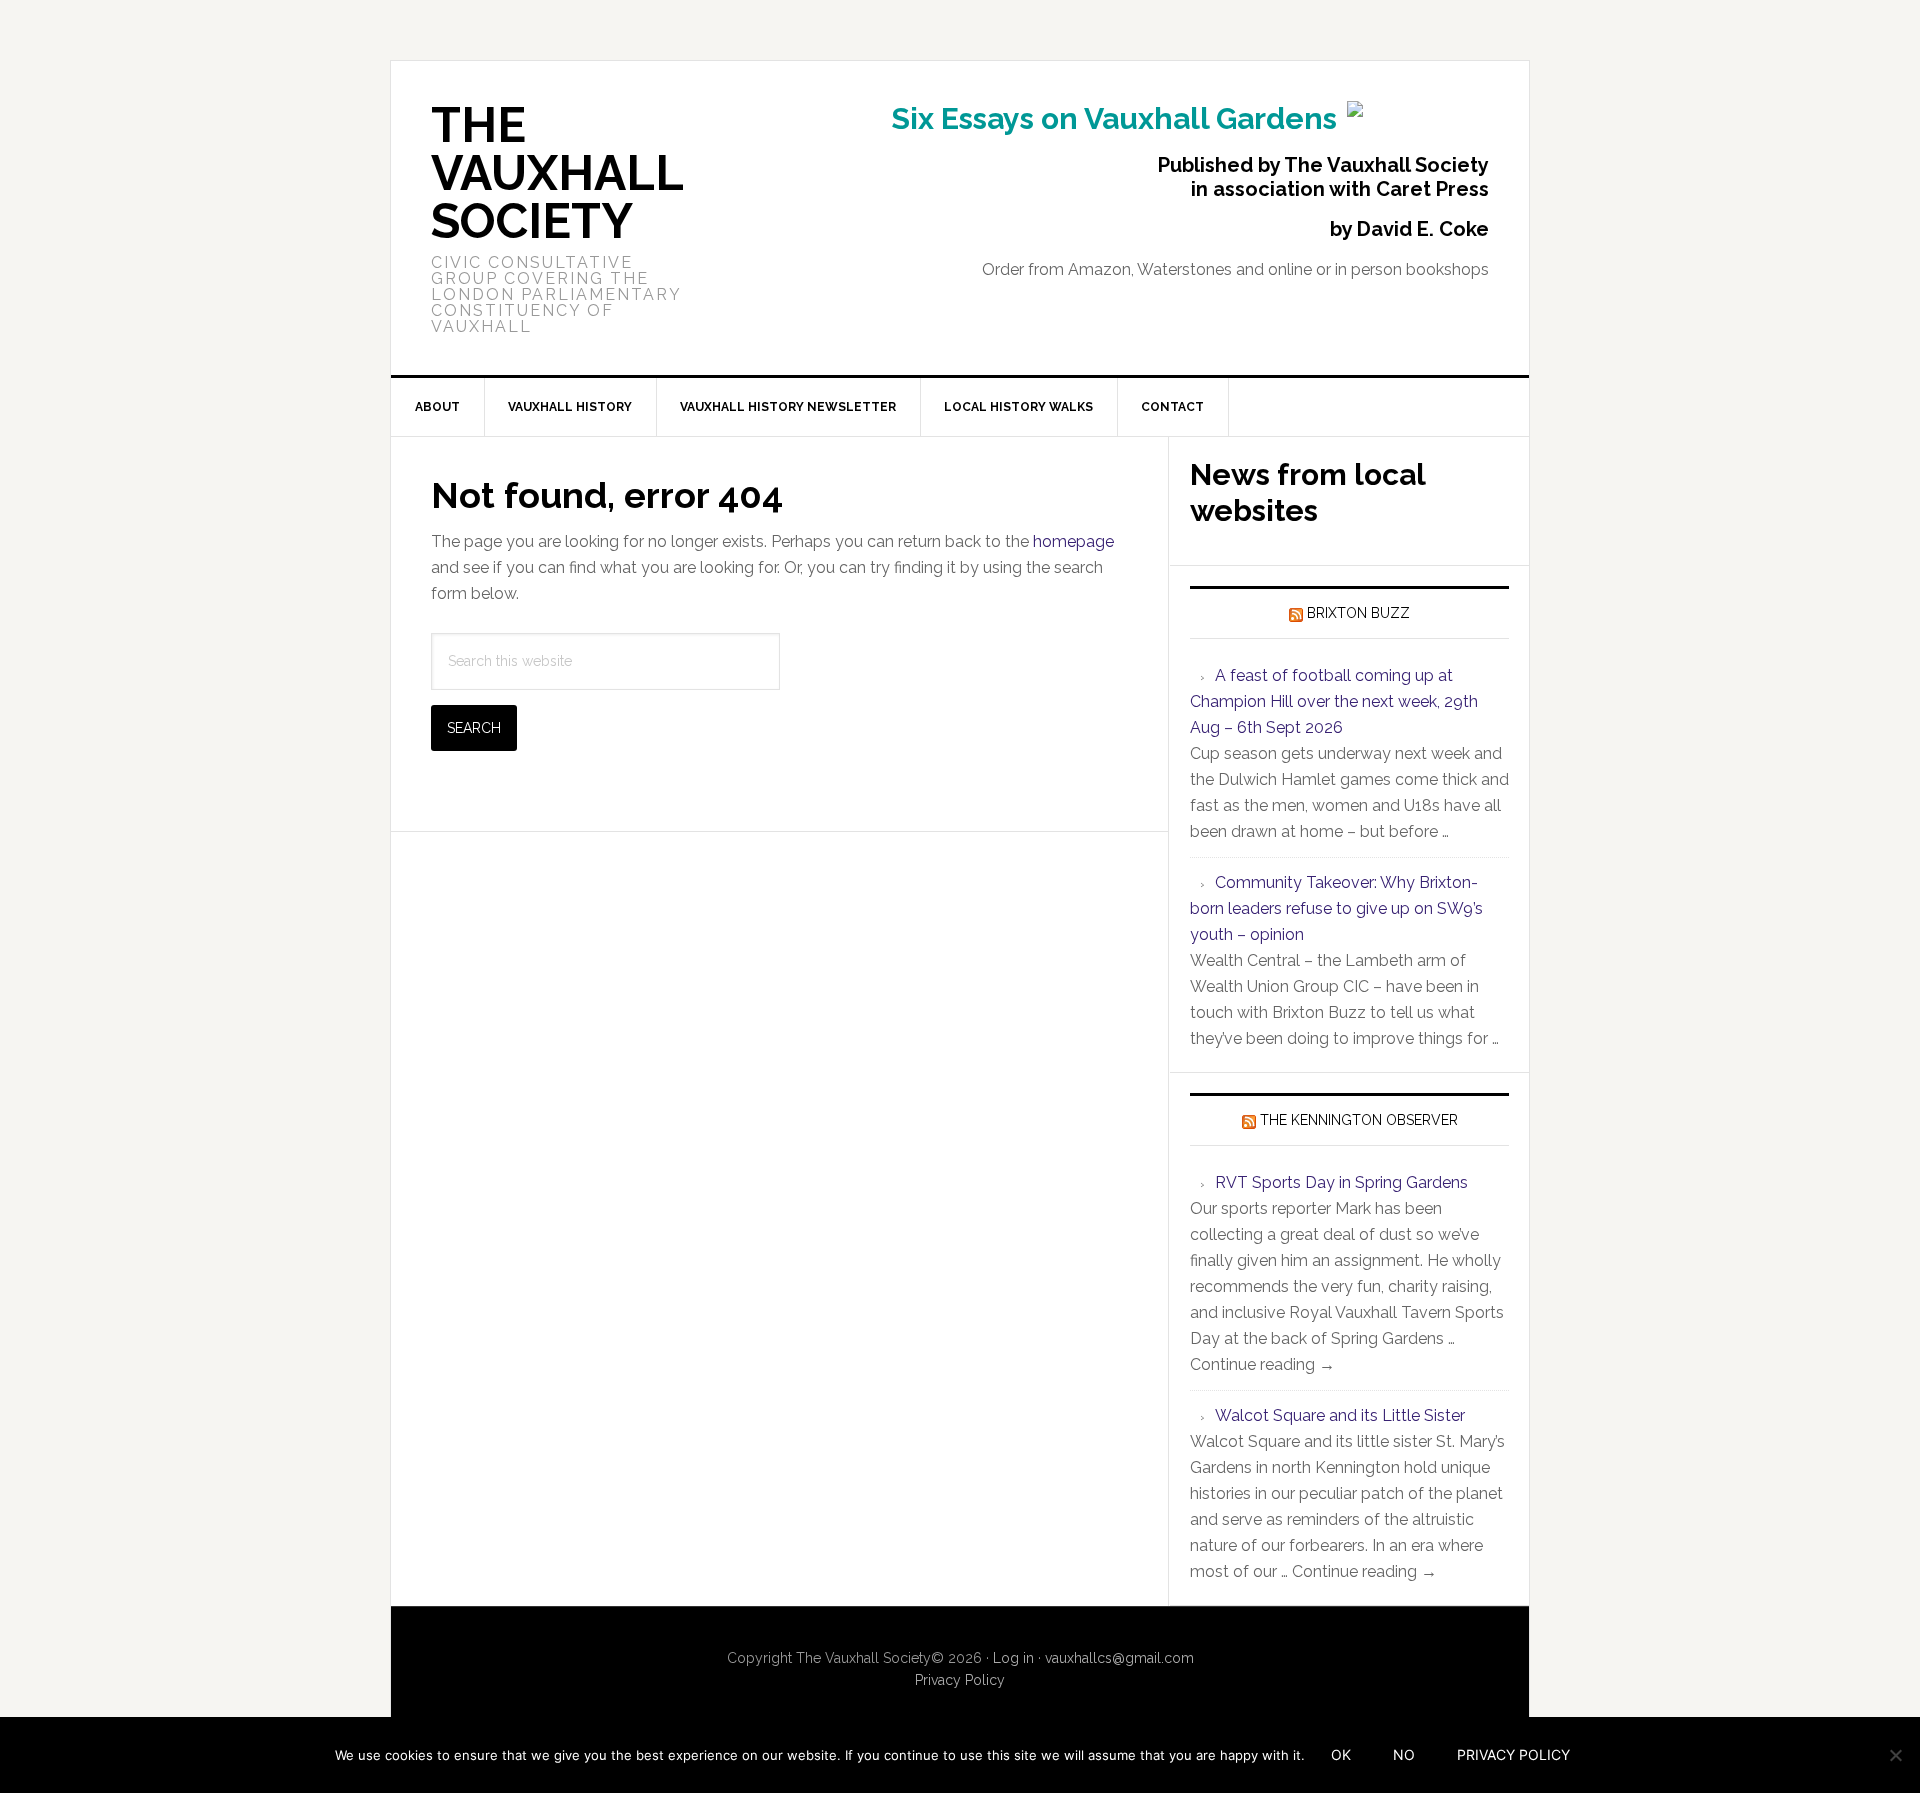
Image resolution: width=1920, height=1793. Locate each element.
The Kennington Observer (1359, 1120)
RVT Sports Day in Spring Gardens (1341, 1182)
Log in (1013, 1658)
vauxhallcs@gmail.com (1119, 1658)
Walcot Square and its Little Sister (1340, 1415)
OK (1341, 1754)
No (1404, 1754)
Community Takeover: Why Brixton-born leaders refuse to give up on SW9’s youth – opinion (1336, 908)
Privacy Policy (960, 1680)
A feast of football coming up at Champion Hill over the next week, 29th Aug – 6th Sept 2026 (1334, 701)
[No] (1895, 1755)
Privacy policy (1513, 1754)
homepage (1073, 541)
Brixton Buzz (1358, 613)
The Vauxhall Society (557, 173)
